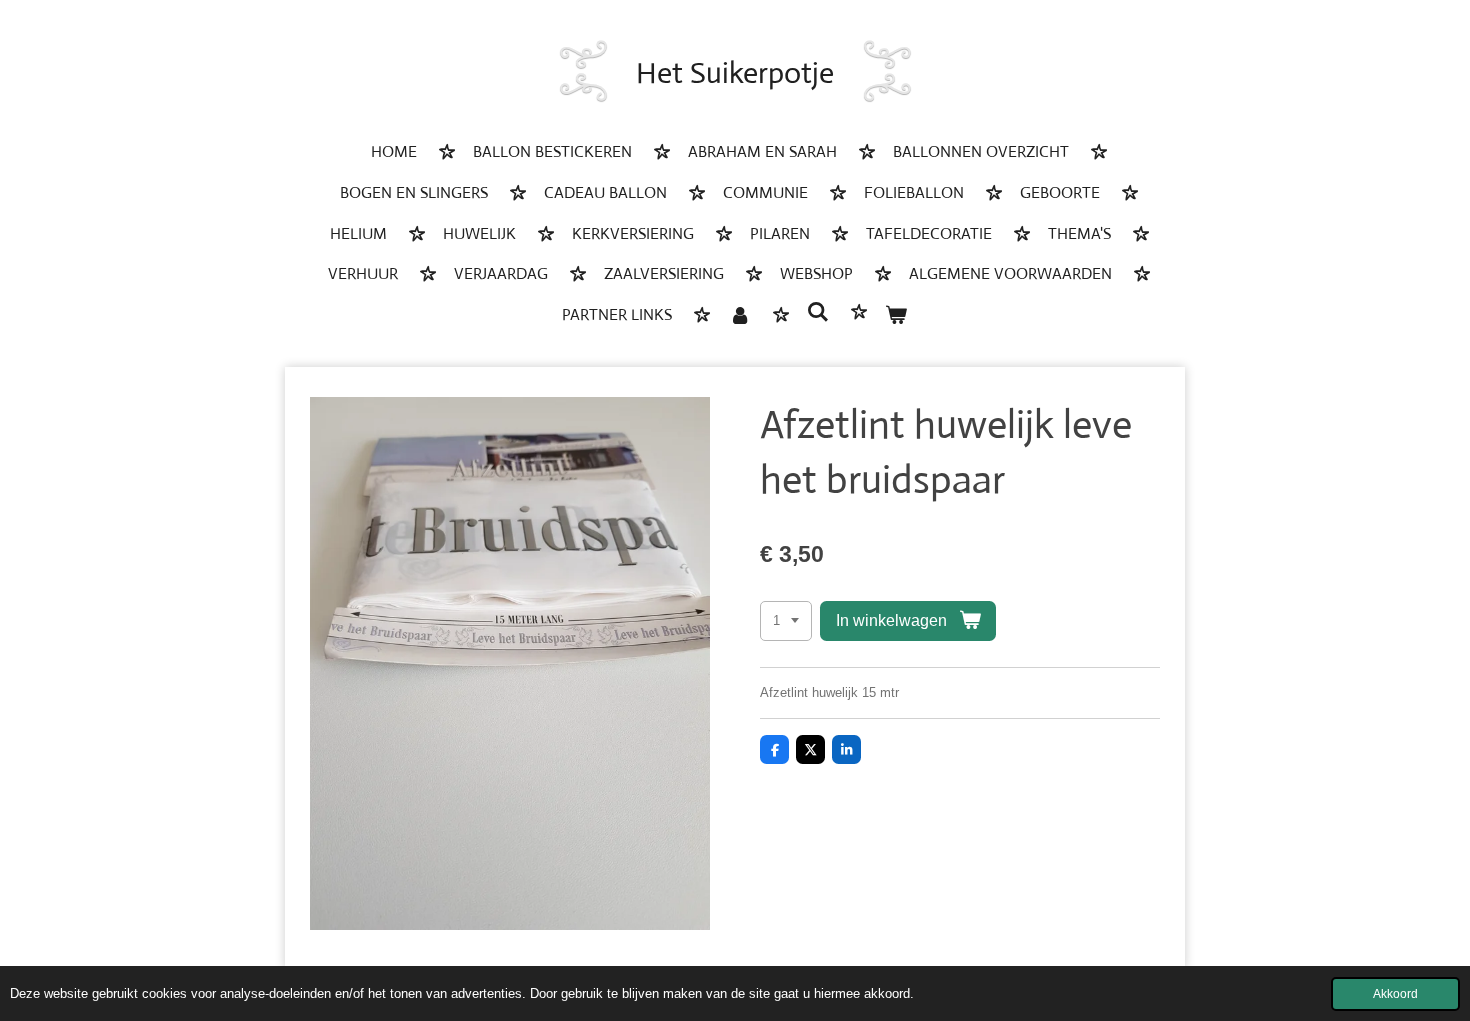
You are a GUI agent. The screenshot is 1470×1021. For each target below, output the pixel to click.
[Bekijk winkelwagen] (896, 316)
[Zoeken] (818, 312)
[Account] (739, 316)
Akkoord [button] (1395, 993)
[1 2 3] (786, 621)
